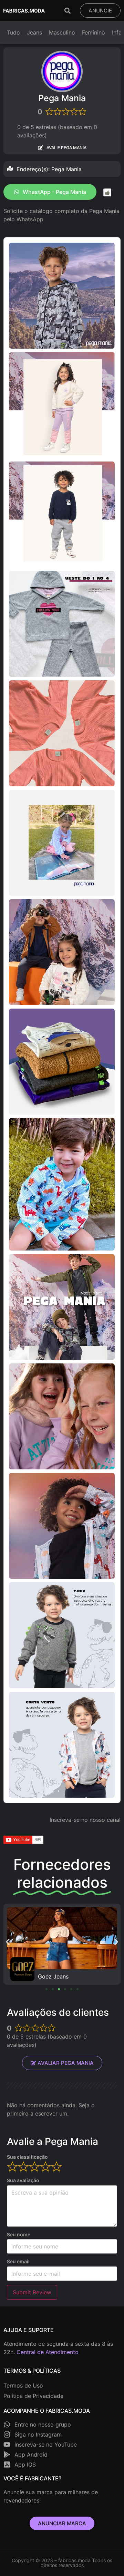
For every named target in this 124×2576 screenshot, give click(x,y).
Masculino (62, 32)
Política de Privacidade (33, 2396)
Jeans (34, 32)
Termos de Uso (23, 2385)
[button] (67, 11)
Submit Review (32, 2292)
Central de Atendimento (48, 2352)
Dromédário (53, 1976)
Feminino (94, 32)
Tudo (13, 32)
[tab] (62, 169)
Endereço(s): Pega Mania (49, 169)
